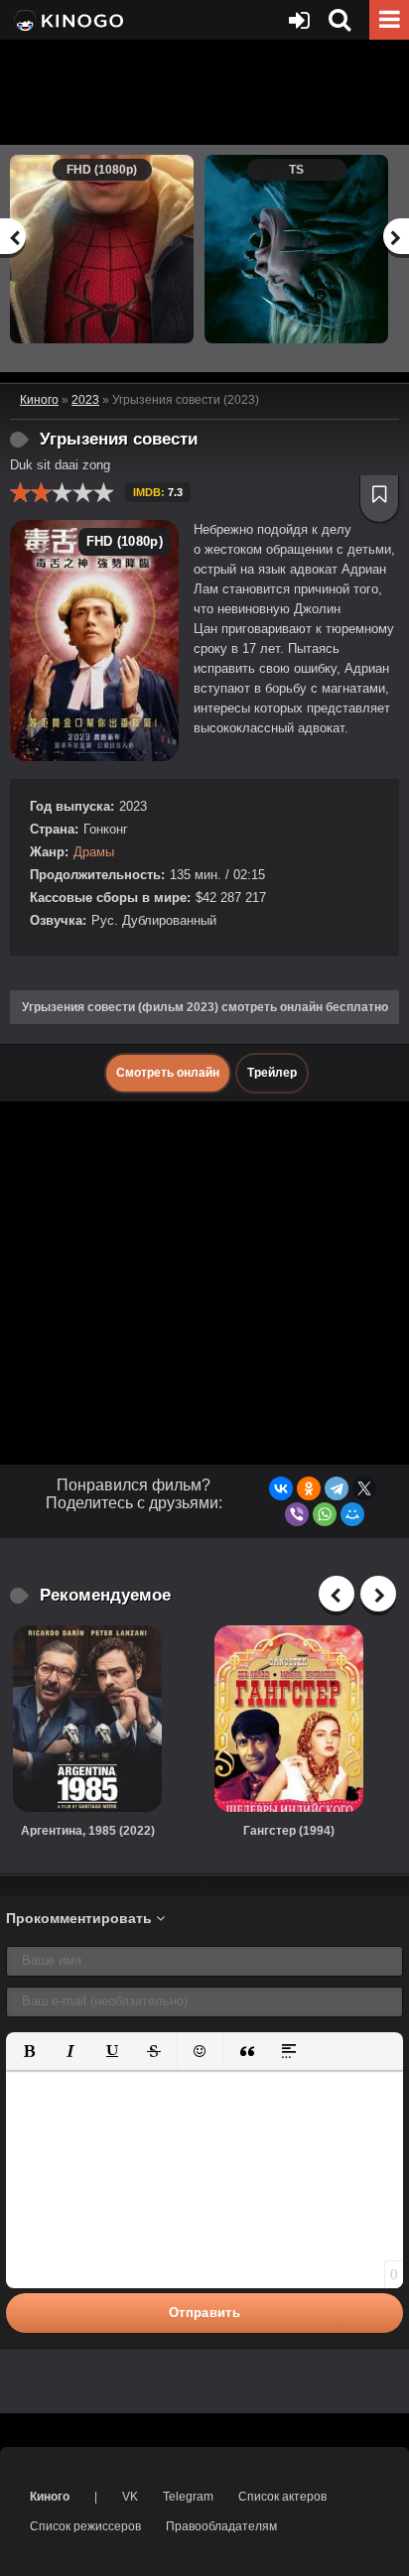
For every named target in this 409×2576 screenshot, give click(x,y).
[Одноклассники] (309, 1488)
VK (130, 2497)
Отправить (204, 2313)
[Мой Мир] (352, 1514)
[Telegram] (337, 1488)
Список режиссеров (85, 2526)
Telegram (188, 2497)
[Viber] (297, 1514)
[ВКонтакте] (281, 1488)
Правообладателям (221, 2526)
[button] (29, 2051)
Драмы (94, 852)
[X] (364, 1488)
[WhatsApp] (325, 1514)
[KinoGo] (67, 20)
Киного (50, 2497)
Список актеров (282, 2497)
